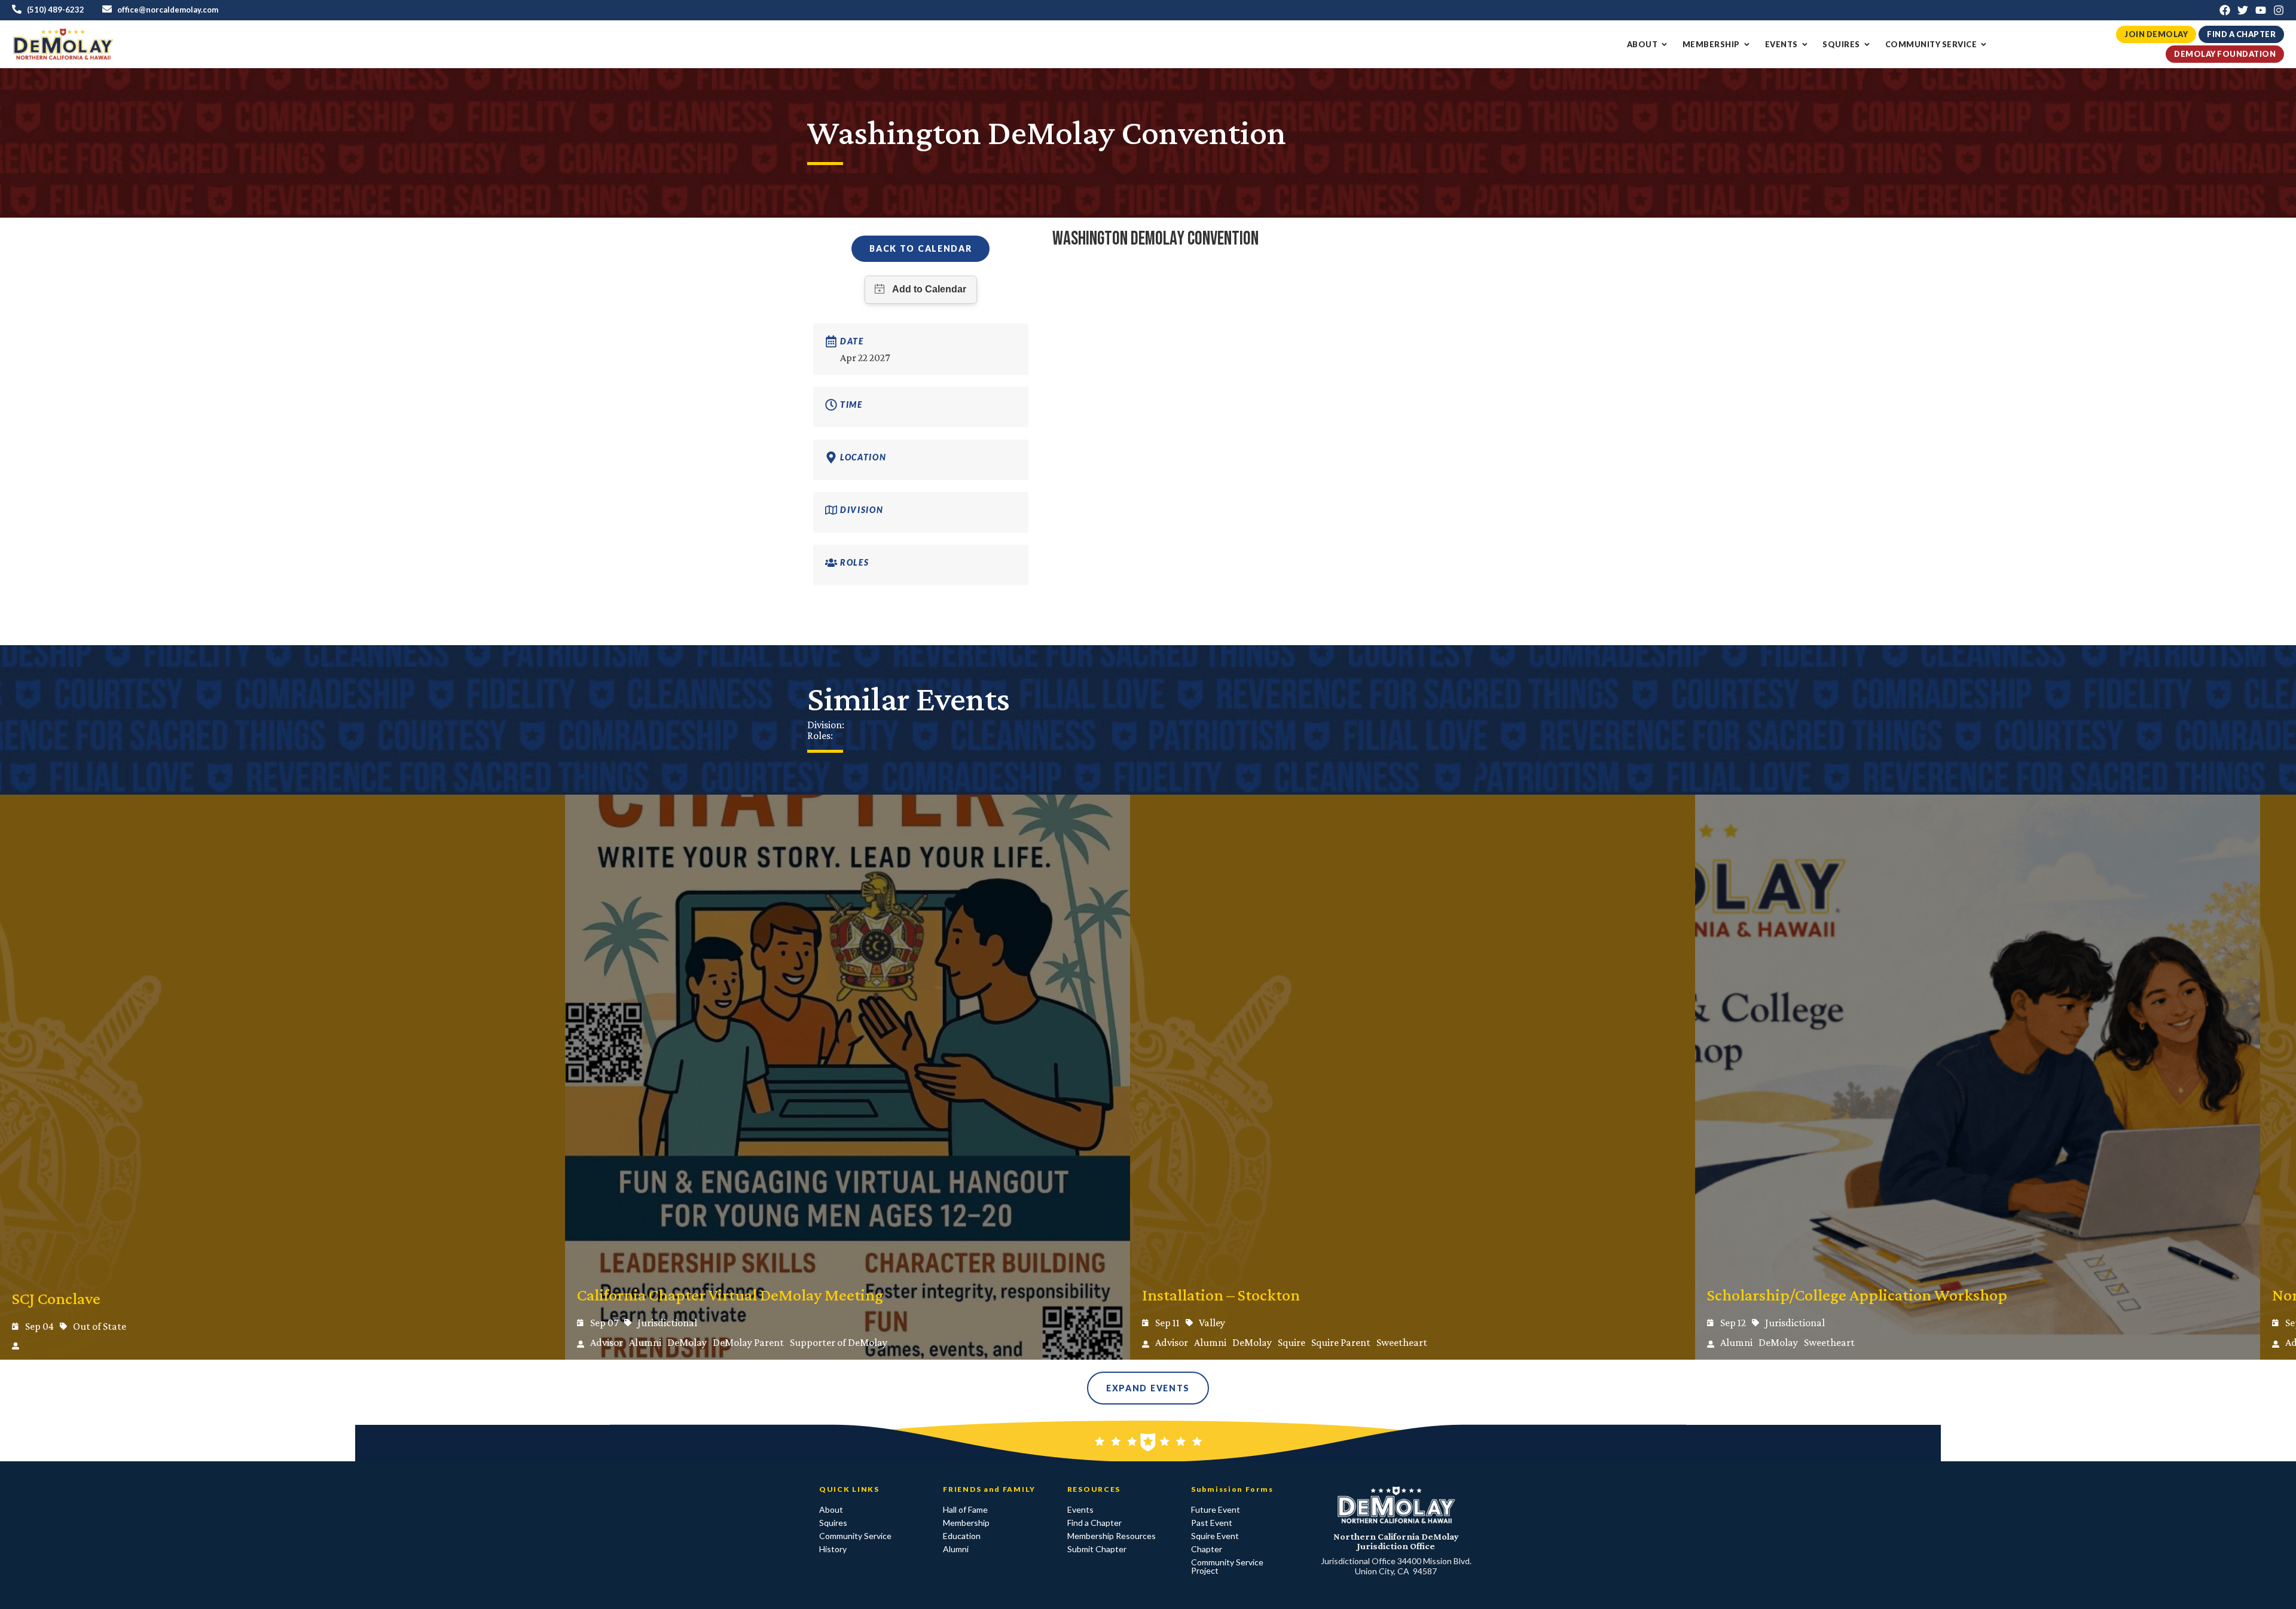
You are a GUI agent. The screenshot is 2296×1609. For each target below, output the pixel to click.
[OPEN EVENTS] (1805, 45)
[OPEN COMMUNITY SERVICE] (1984, 45)
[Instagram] (2279, 10)
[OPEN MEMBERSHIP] (1747, 45)
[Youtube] (2261, 10)
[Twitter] (2243, 10)
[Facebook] (2225, 10)
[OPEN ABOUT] (1664, 45)
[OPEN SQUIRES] (1867, 45)
